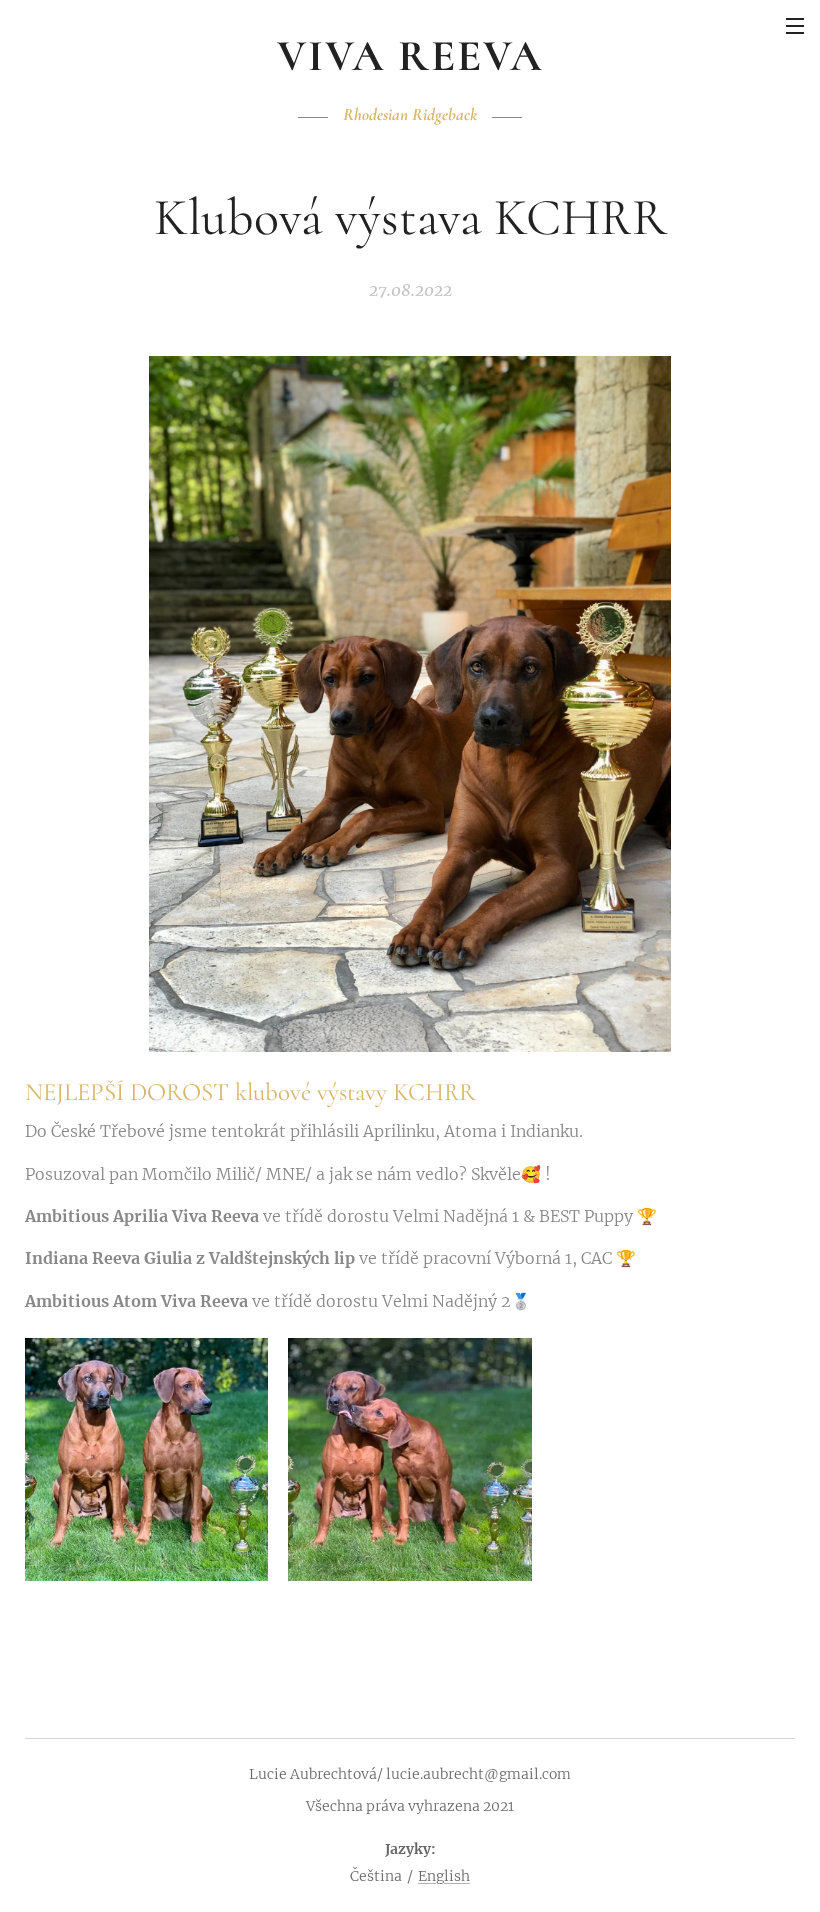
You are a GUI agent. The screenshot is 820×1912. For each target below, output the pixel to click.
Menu (795, 25)
